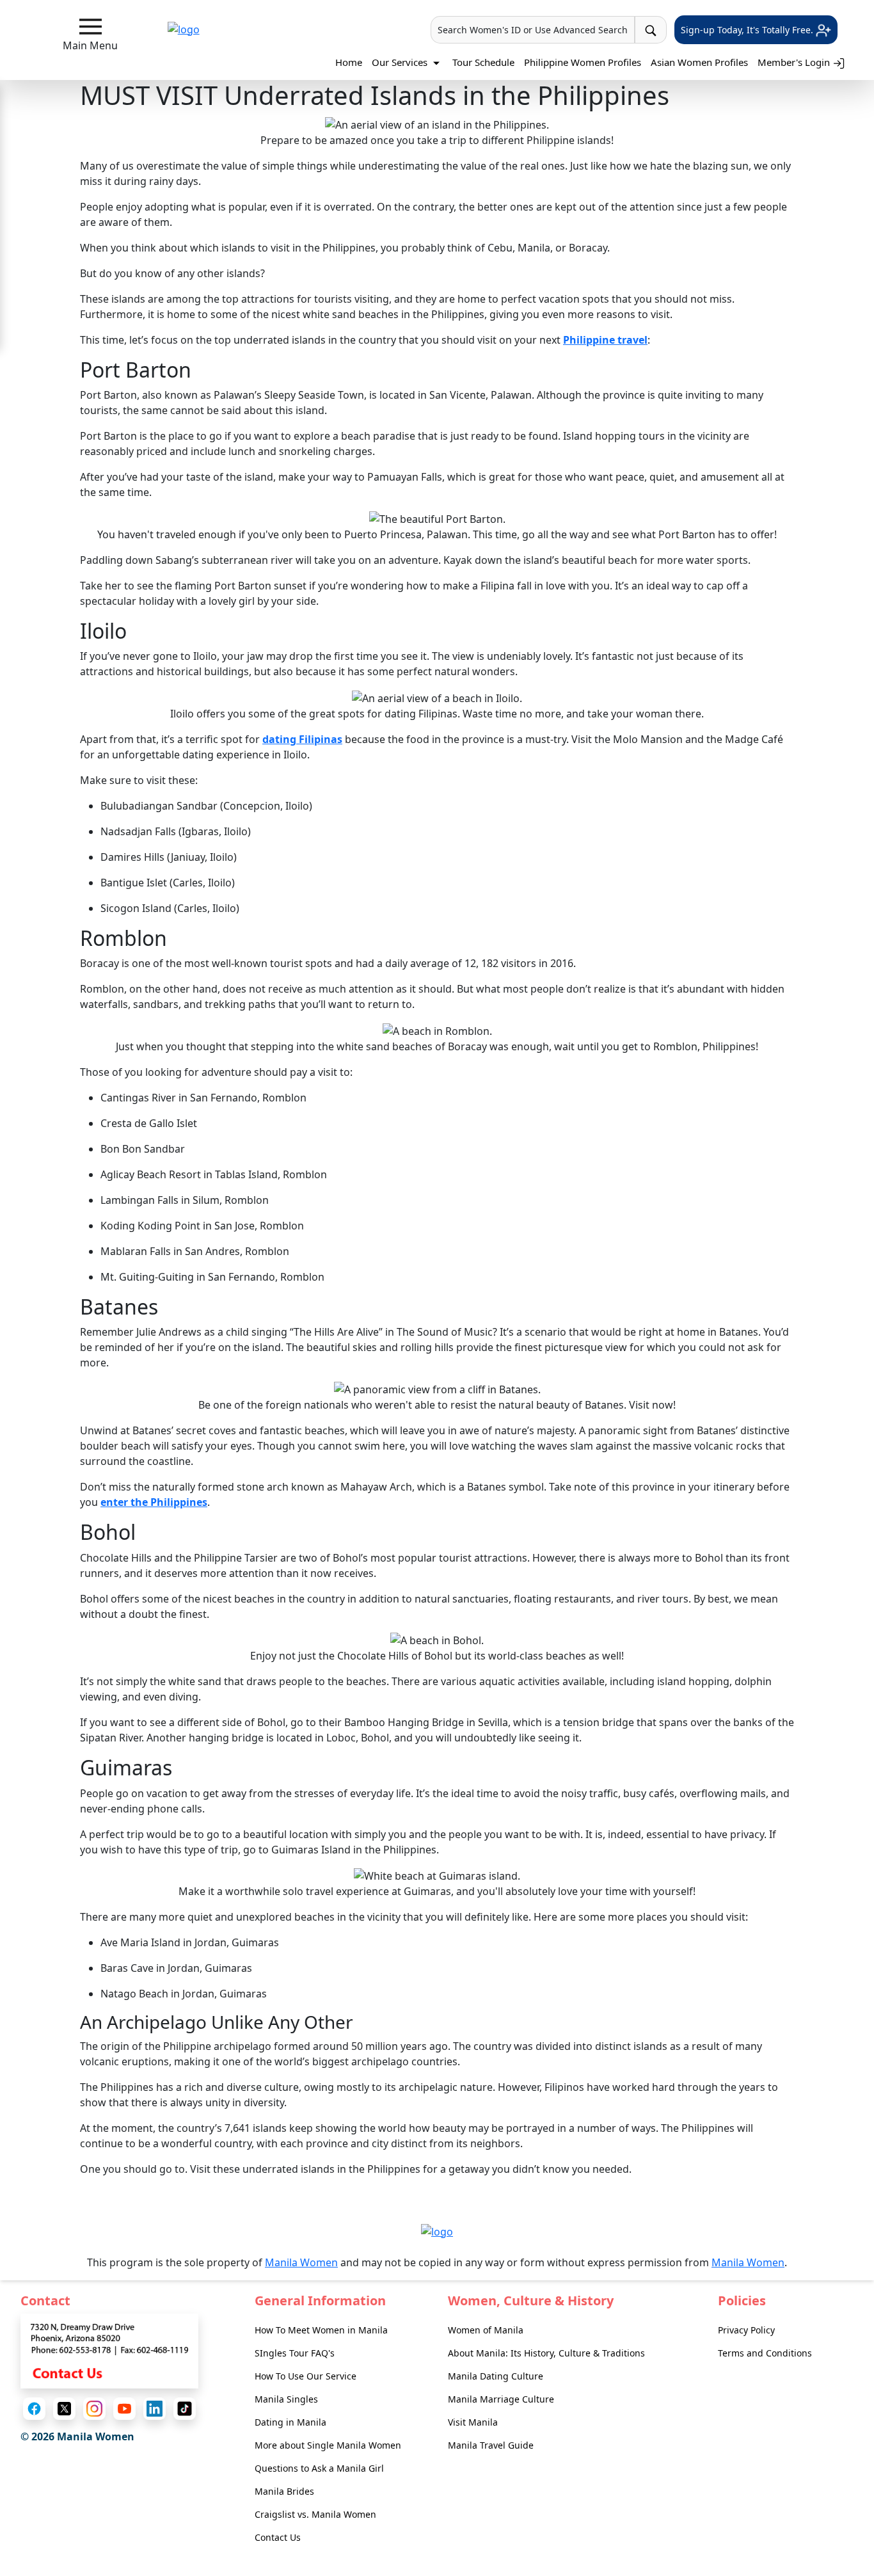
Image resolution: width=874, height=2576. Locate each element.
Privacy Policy (746, 2330)
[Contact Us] (109, 2350)
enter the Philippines (154, 1502)
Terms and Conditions (765, 2353)
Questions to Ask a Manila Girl (319, 2468)
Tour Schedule (483, 62)
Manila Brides (284, 2491)
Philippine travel (605, 340)
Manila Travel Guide (491, 2445)
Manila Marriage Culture (501, 2399)
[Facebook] (34, 2409)
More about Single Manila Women (328, 2445)
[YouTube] (124, 2409)
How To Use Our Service (306, 2376)
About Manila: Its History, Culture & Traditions (546, 2353)
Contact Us (278, 2537)
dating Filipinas (302, 739)
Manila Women (301, 2262)
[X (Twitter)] (64, 2409)
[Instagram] (94, 2409)
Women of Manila (486, 2330)
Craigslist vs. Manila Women (315, 2514)
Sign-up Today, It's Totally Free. (748, 30)
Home (349, 62)
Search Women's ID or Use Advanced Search (533, 30)
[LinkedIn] (155, 2409)
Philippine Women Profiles (583, 62)
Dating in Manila (290, 2422)
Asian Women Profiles (699, 62)
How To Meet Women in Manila (321, 2330)
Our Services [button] (401, 62)
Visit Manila (473, 2422)
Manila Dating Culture (496, 2376)
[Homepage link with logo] (437, 2231)
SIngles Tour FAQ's (295, 2353)
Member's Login (795, 62)
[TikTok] (185, 2409)
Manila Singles (286, 2399)
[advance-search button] (651, 30)
